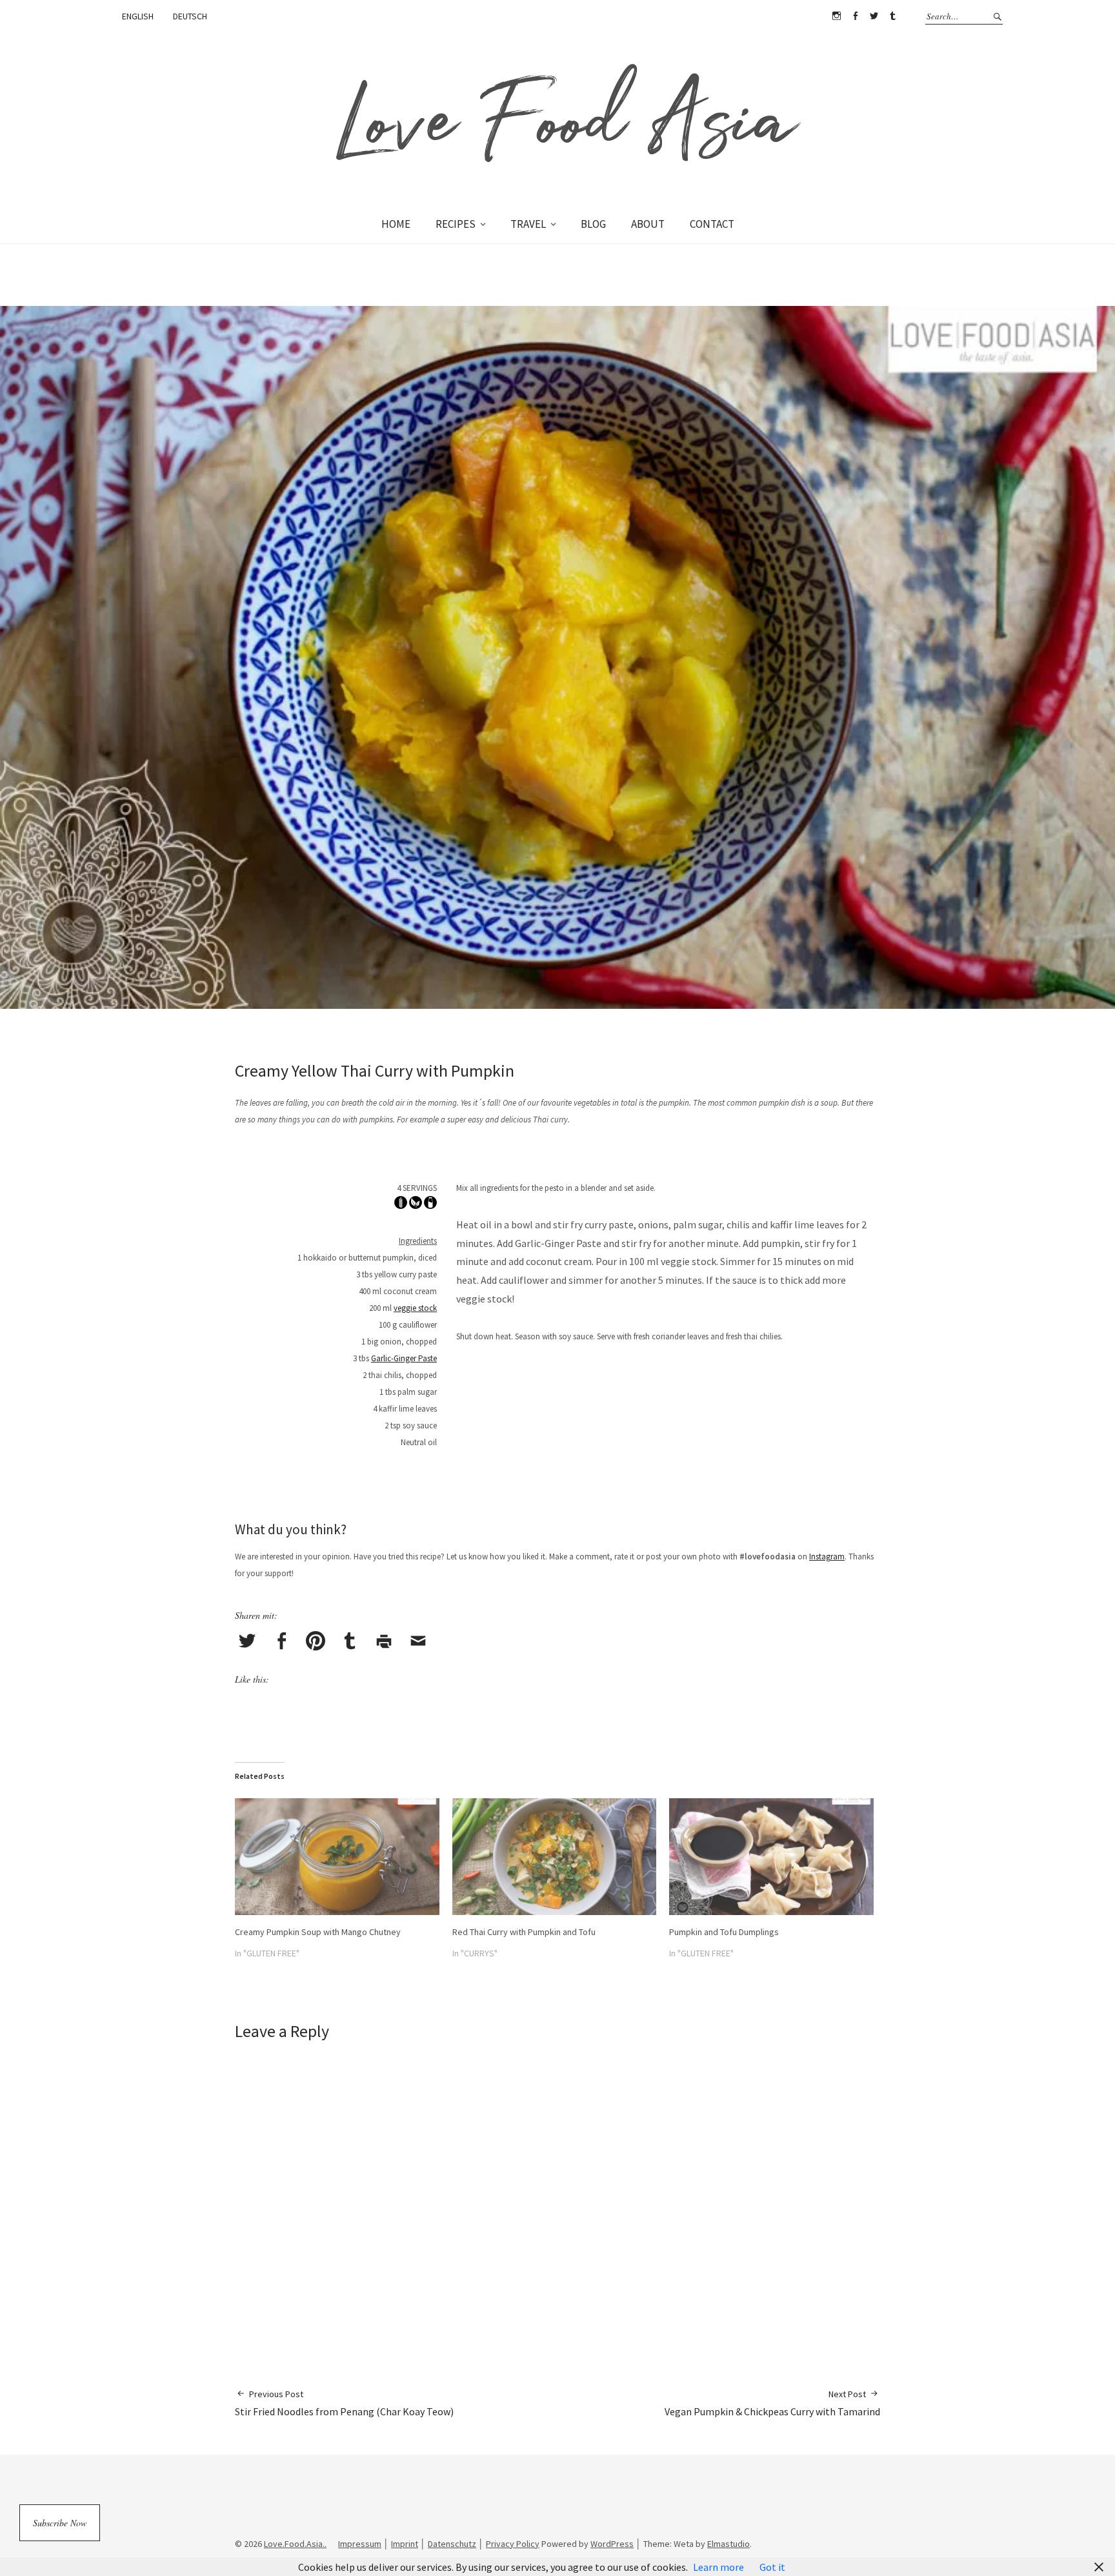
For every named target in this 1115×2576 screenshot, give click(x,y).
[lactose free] (430, 1205)
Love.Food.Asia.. (295, 2544)
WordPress (612, 2544)
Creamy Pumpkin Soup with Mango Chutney (318, 1932)
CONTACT (712, 224)
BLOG (593, 224)
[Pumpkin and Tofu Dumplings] (771, 1857)
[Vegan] (416, 1205)
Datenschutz (452, 2544)
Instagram (836, 16)
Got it (772, 2567)
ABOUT (648, 224)
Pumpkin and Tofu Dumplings (724, 1932)
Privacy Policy (513, 2544)
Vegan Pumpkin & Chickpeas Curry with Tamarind (772, 2403)
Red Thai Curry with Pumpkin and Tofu (524, 1932)
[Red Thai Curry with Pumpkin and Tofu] (555, 1857)
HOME (396, 224)
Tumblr (892, 16)
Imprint (405, 2544)
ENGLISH (138, 16)
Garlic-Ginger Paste (404, 1358)
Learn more (718, 2567)
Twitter (874, 16)
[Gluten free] (401, 1205)
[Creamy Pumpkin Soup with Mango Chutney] (337, 1857)
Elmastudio (728, 2544)
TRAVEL (528, 224)
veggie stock (415, 1308)
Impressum (360, 2544)
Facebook (855, 16)
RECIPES (456, 224)
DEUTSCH (190, 16)
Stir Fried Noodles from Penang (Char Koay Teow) (344, 2403)
